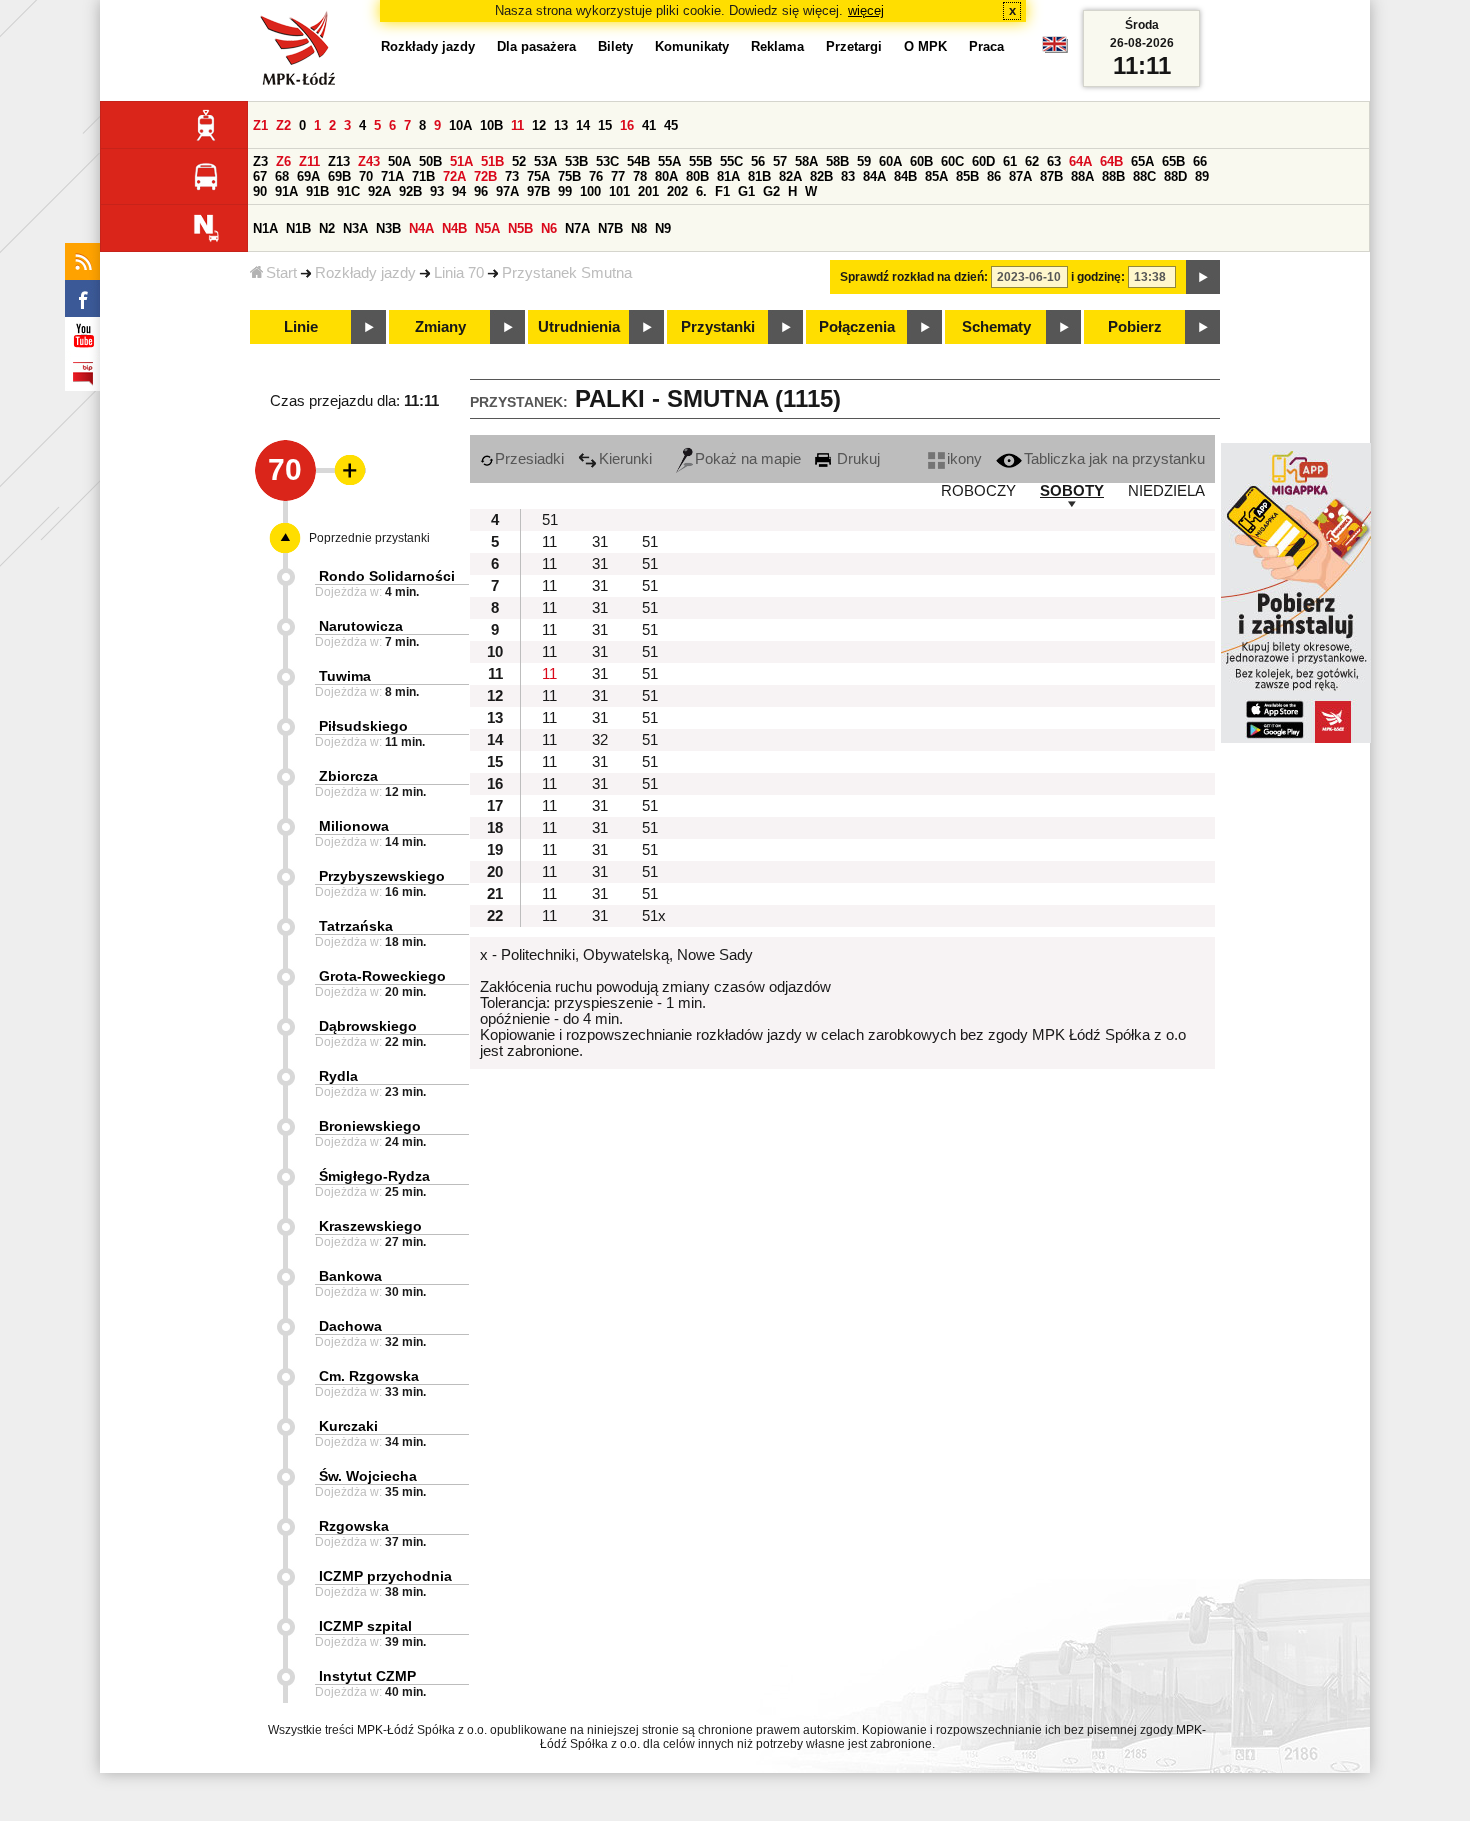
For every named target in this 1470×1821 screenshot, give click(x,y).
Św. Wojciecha (368, 1476)
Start (281, 273)
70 (366, 176)
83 (848, 176)
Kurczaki (348, 1426)
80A (666, 176)
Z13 (339, 161)
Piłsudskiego (363, 726)
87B (1051, 176)
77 (618, 176)
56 (758, 161)
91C (348, 191)
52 (519, 161)
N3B (388, 228)
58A (806, 161)
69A (308, 176)
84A (874, 176)
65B (1173, 161)
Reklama (777, 46)
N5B (520, 228)
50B (430, 161)
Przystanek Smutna (567, 273)
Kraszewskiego (370, 1226)
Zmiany (440, 327)
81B (759, 176)
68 (282, 176)
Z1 (260, 125)
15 (605, 125)
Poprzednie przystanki (369, 538)
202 (677, 191)
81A (728, 176)
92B (410, 191)
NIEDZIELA (1166, 491)
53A (545, 161)
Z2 (283, 125)
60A (890, 161)
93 (437, 191)
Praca (986, 46)
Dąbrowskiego (368, 1026)
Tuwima (345, 676)
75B (569, 176)
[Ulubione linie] (344, 470)
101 (619, 191)
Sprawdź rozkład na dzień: (914, 277)
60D (983, 161)
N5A (487, 228)
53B (576, 161)
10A (460, 125)
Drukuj (856, 459)
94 (459, 191)
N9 (663, 228)
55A (669, 161)
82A (790, 176)
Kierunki (625, 459)
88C (1144, 176)
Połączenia (857, 327)
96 (481, 191)
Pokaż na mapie (748, 459)
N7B (610, 228)
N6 (549, 228)
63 (1054, 161)
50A (399, 161)
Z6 (283, 161)
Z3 (260, 161)
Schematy (996, 327)
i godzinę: (1098, 277)
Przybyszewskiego (382, 876)
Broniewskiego (370, 1126)
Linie (301, 327)
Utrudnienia (579, 327)
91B (317, 191)
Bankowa (350, 1276)
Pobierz (1135, 327)
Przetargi (854, 46)
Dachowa (350, 1326)
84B (905, 176)
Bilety (615, 46)
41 (649, 125)
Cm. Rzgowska (369, 1376)
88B (1113, 176)
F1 (722, 191)
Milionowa (354, 826)
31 (600, 542)
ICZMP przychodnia (385, 1576)
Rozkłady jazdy (365, 273)
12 (539, 125)
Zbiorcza (348, 776)
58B (837, 161)
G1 (746, 191)
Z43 (369, 161)
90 (260, 191)
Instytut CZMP (367, 1676)
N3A (355, 228)
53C (607, 161)
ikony (964, 459)
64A (1080, 161)
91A (286, 191)
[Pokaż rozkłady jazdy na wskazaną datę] (1203, 277)
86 (994, 176)
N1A (265, 228)
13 (561, 125)
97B (538, 191)
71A (392, 176)
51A (461, 161)
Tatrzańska (356, 926)
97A (507, 191)
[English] (1055, 49)
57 (780, 161)
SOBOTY (1072, 491)
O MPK (925, 46)
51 (550, 520)
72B (485, 176)
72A (454, 176)
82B (821, 176)
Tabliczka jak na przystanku (1114, 459)
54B (638, 161)
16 (627, 125)
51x (654, 916)
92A (379, 191)
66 (1200, 161)
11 (517, 125)
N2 (327, 228)
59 (864, 161)
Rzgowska (354, 1526)
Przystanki (718, 327)
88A (1082, 176)
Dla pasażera (536, 46)
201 (648, 191)
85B (967, 176)
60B (921, 161)
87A (1020, 176)
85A (936, 176)
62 (1032, 161)
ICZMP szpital (365, 1626)
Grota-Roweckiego (382, 976)
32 (600, 740)
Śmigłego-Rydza (374, 1176)
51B (492, 161)
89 (1202, 176)
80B (697, 176)
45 (671, 125)
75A (538, 176)
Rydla (338, 1076)
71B (423, 176)
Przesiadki (529, 459)
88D (1175, 176)
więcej (866, 10)
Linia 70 (459, 273)
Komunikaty (692, 46)
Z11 (309, 161)
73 (512, 176)
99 (565, 191)
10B (491, 125)
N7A (577, 228)
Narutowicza (361, 626)
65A (1142, 161)
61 (1010, 161)
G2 (771, 191)
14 (583, 125)
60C (952, 161)
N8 (639, 228)
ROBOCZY (978, 491)
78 (640, 176)
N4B (454, 228)
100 (590, 191)
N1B (298, 228)
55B (700, 161)
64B (1111, 161)
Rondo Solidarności (387, 576)
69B (339, 176)
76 (596, 176)
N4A (421, 228)
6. (701, 191)
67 (260, 176)
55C (731, 161)
